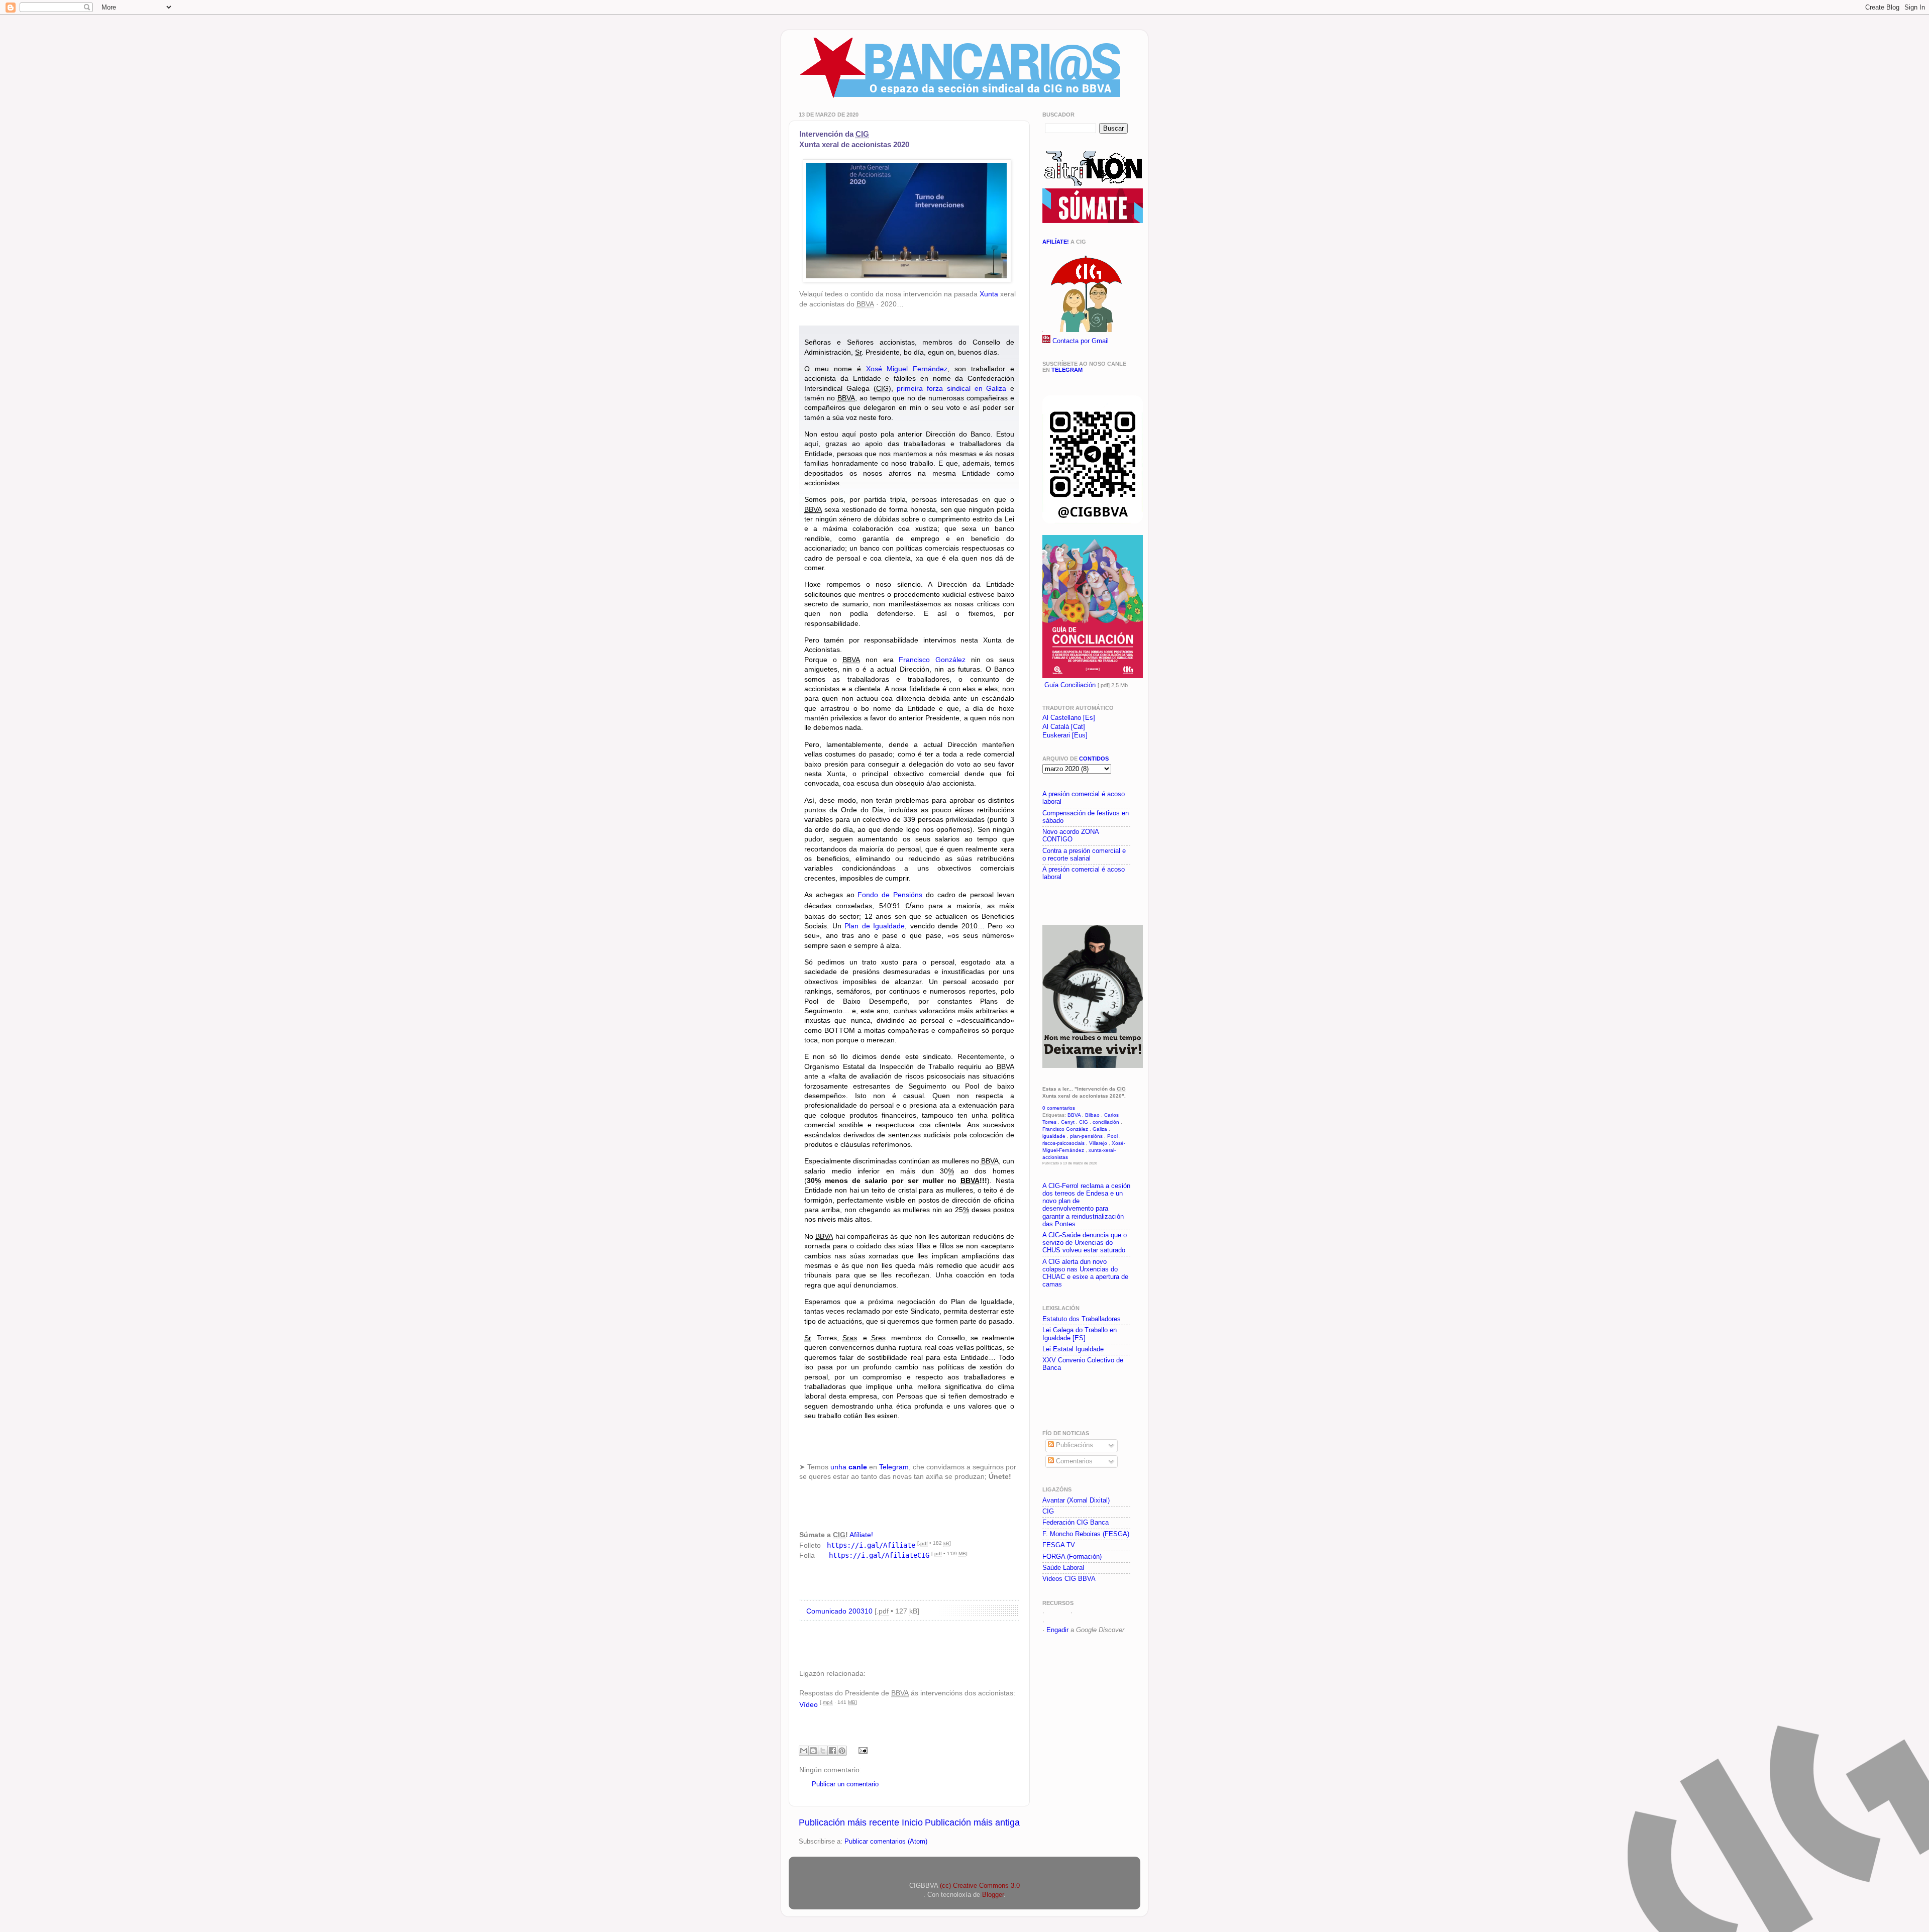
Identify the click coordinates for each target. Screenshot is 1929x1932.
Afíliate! (861, 1535)
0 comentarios (1059, 1108)
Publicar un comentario (845, 1784)
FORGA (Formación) (1072, 1557)
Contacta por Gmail (1081, 341)
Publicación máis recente (849, 1822)
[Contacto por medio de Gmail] (1046, 341)
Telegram (894, 1467)
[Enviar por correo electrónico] (804, 1751)
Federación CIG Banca (1076, 1523)
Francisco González (932, 660)
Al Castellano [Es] (1069, 718)
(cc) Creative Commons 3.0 (980, 1886)
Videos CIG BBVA (1069, 1579)
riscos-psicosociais (1063, 1143)
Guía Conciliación (1070, 685)
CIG (1084, 1122)
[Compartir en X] (823, 1751)
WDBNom (1061, 1622)
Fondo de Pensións (890, 895)
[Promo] (1043, 901)
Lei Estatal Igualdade (1073, 1349)
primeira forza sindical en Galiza (951, 388)
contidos (1094, 759)
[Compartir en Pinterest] (842, 1751)
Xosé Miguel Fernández (907, 369)
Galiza (1100, 1129)
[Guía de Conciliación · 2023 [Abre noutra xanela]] (1093, 676)
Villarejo (1098, 1143)
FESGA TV (1059, 1545)
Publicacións (1074, 1445)
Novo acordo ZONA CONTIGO (1070, 836)
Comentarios (1073, 1461)
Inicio (912, 1822)
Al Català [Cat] (1064, 727)
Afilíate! (1056, 242)
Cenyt (1068, 1122)
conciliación (1106, 1122)
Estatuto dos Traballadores (1082, 1319)
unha (849, 1467)
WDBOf (1057, 1613)
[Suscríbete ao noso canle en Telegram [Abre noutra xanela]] (1093, 521)
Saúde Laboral (1063, 1568)
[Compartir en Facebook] (832, 1751)
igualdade (1054, 1136)
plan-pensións (1086, 1136)
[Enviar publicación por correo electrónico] (862, 1750)
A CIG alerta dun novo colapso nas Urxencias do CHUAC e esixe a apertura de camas (1085, 1273)
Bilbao (1092, 1115)
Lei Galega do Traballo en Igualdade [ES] (1080, 1334)
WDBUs (1086, 1613)
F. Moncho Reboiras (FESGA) (1086, 1534)
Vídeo (809, 1704)
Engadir (1057, 1630)
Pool (1112, 1136)
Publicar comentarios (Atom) (886, 1842)
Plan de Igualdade (875, 926)
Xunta (989, 294)
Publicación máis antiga (972, 1822)
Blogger (993, 1895)
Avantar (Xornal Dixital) (1076, 1500)
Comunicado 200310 (839, 1611)
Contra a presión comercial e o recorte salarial (1084, 855)
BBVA (1074, 1115)
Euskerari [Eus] (1065, 735)
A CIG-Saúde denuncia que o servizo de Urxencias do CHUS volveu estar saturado (1085, 1243)
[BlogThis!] (813, 1751)
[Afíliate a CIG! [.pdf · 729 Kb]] (1085, 330)
